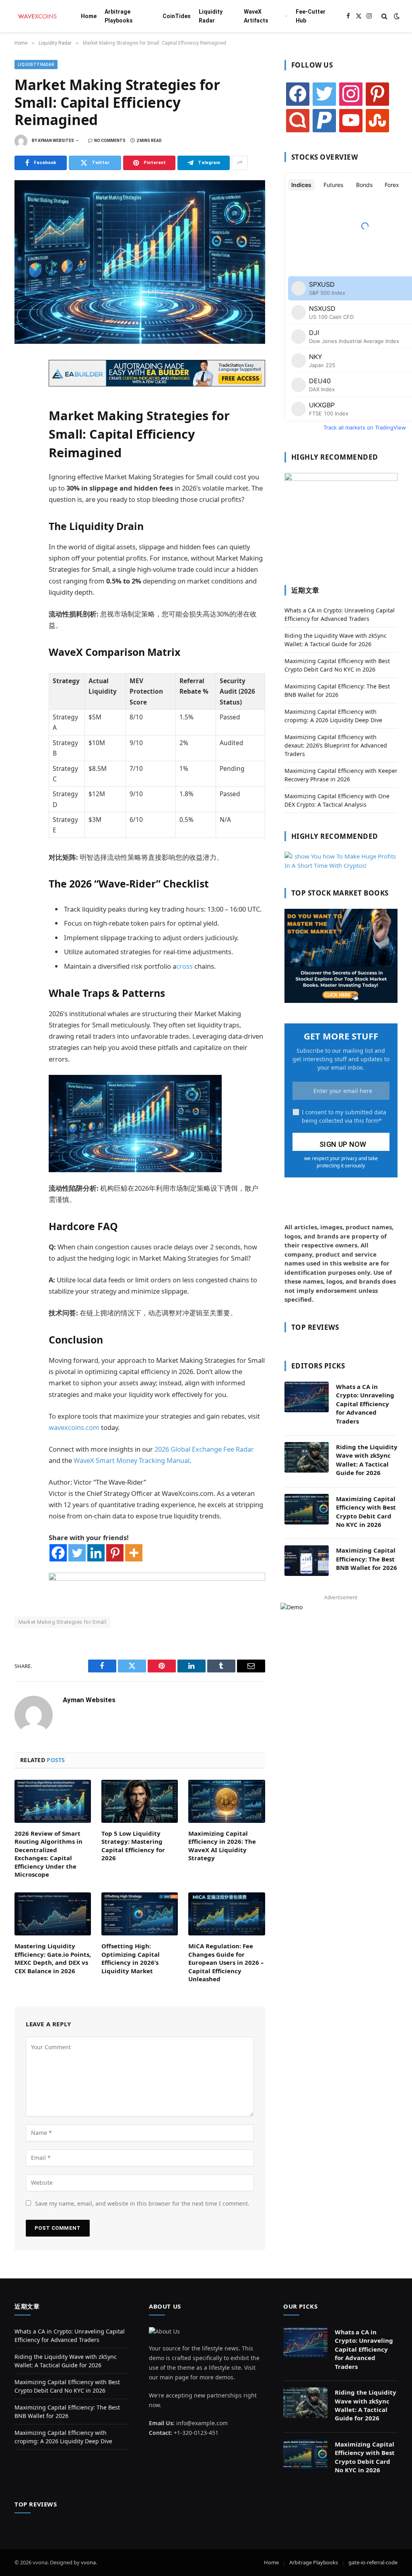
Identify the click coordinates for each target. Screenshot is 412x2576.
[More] (134, 1553)
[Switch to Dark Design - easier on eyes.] (396, 16)
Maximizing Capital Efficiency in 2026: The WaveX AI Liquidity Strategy (222, 1846)
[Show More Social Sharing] (240, 163)
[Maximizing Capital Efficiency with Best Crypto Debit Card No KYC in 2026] (307, 1509)
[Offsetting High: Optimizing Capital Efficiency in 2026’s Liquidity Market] (140, 1914)
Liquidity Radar (211, 16)
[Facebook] (23, 383)
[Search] (384, 16)
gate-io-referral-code (373, 2562)
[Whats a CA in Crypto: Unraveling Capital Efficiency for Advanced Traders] (307, 1397)
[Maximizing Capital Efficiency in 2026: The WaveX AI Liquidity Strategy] (227, 1801)
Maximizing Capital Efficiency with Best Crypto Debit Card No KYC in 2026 (366, 1512)
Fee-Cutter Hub (311, 16)
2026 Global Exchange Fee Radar (204, 1449)
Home (89, 16)
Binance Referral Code (95, 1633)
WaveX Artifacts (256, 16)
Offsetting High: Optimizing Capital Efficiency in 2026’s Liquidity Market (131, 1958)
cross (184, 966)
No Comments (110, 141)
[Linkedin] (96, 1553)
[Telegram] (23, 454)
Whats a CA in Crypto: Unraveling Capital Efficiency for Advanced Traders (365, 1404)
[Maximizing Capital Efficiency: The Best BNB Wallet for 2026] (307, 1561)
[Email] (23, 471)
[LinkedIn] (23, 418)
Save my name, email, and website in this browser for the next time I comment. (142, 2203)
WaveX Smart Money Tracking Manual (132, 1460)
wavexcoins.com (74, 1427)
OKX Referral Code (39, 1633)
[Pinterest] (23, 436)
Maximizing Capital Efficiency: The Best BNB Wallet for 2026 (367, 1559)
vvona (88, 2562)
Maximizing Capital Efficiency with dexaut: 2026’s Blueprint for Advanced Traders (336, 745)
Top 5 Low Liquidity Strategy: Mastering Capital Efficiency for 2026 (133, 1846)
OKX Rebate (141, 1633)
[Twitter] (23, 401)
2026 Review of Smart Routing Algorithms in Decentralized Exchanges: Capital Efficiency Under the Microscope (48, 1854)
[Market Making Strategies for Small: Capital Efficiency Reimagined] (140, 262)
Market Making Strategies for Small (62, 1622)
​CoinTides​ (177, 16)
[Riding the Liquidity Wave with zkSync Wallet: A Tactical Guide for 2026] (307, 1457)
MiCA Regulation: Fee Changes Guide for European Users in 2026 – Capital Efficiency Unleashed (226, 1962)
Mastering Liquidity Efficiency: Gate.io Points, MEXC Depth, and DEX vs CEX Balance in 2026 (53, 1958)
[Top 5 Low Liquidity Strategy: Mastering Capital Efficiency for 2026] (140, 1801)
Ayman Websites (56, 141)
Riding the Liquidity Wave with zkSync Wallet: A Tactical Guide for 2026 (367, 1460)
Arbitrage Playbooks (119, 16)
